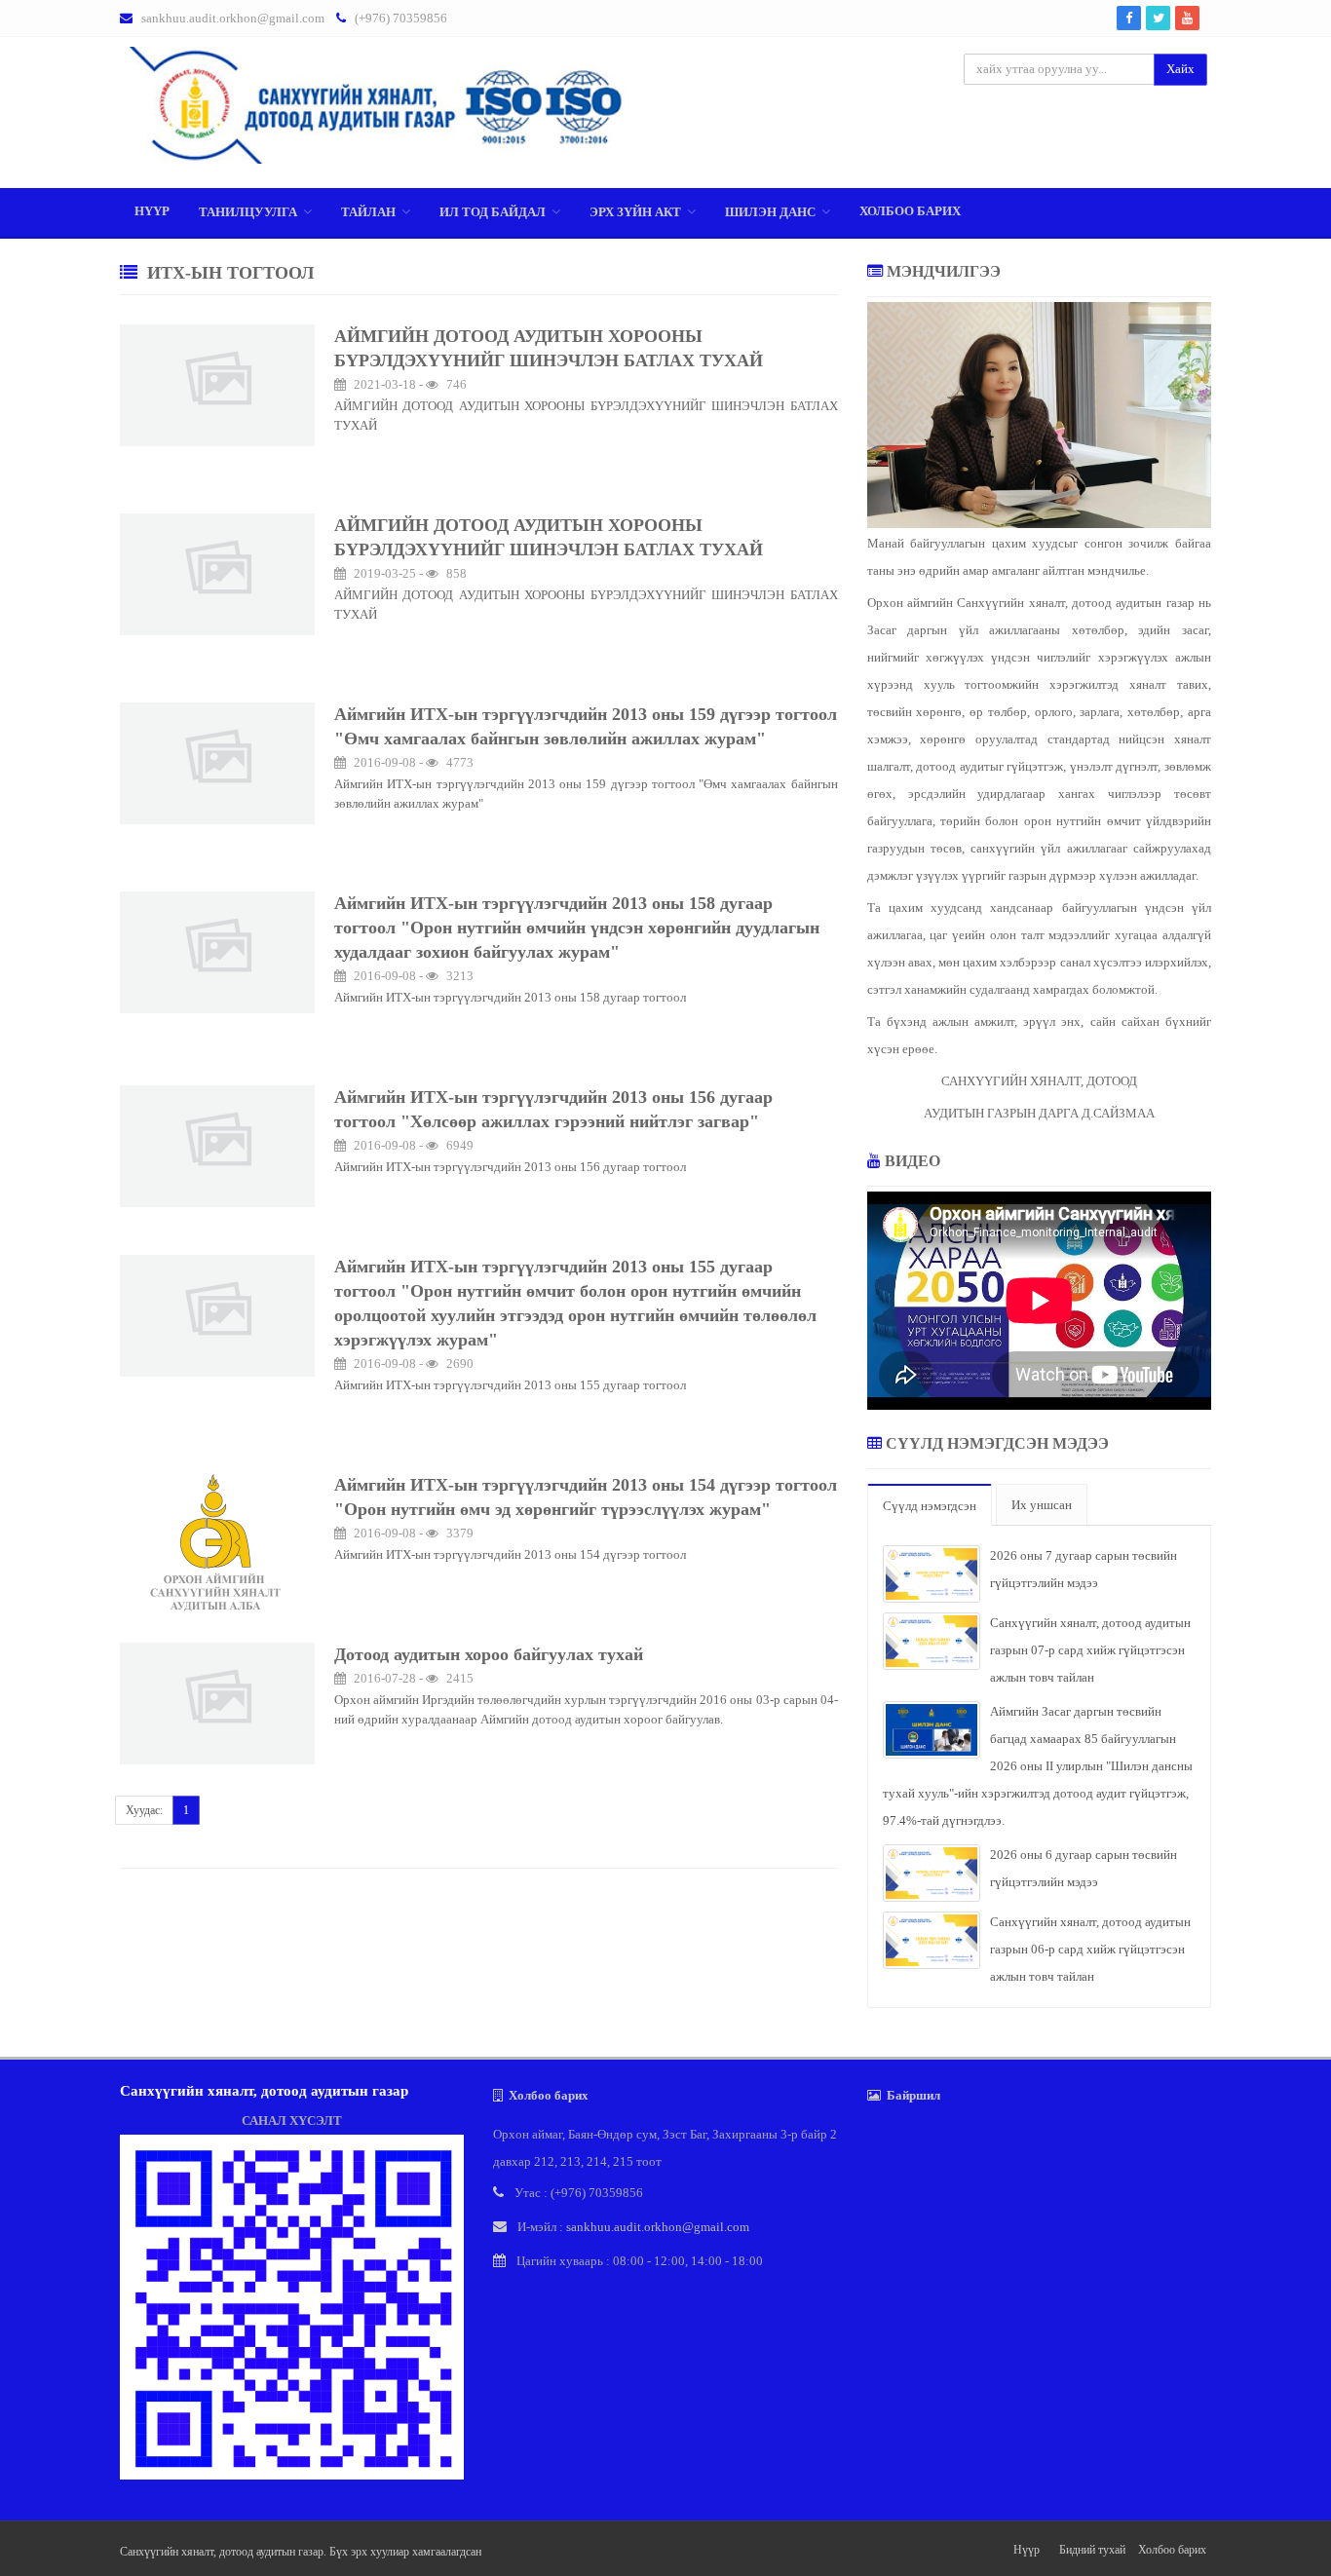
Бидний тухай (1092, 2550)
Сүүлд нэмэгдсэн (930, 1506)
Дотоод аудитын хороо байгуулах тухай (489, 1654)
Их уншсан (1042, 1505)
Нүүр (152, 211)
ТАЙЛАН (368, 212)
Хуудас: (144, 1810)
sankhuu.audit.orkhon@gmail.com (233, 18)
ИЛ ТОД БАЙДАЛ (493, 212)
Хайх (1180, 69)
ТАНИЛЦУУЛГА (248, 212)
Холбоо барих (910, 211)
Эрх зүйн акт (635, 212)
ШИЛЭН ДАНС (770, 212)
